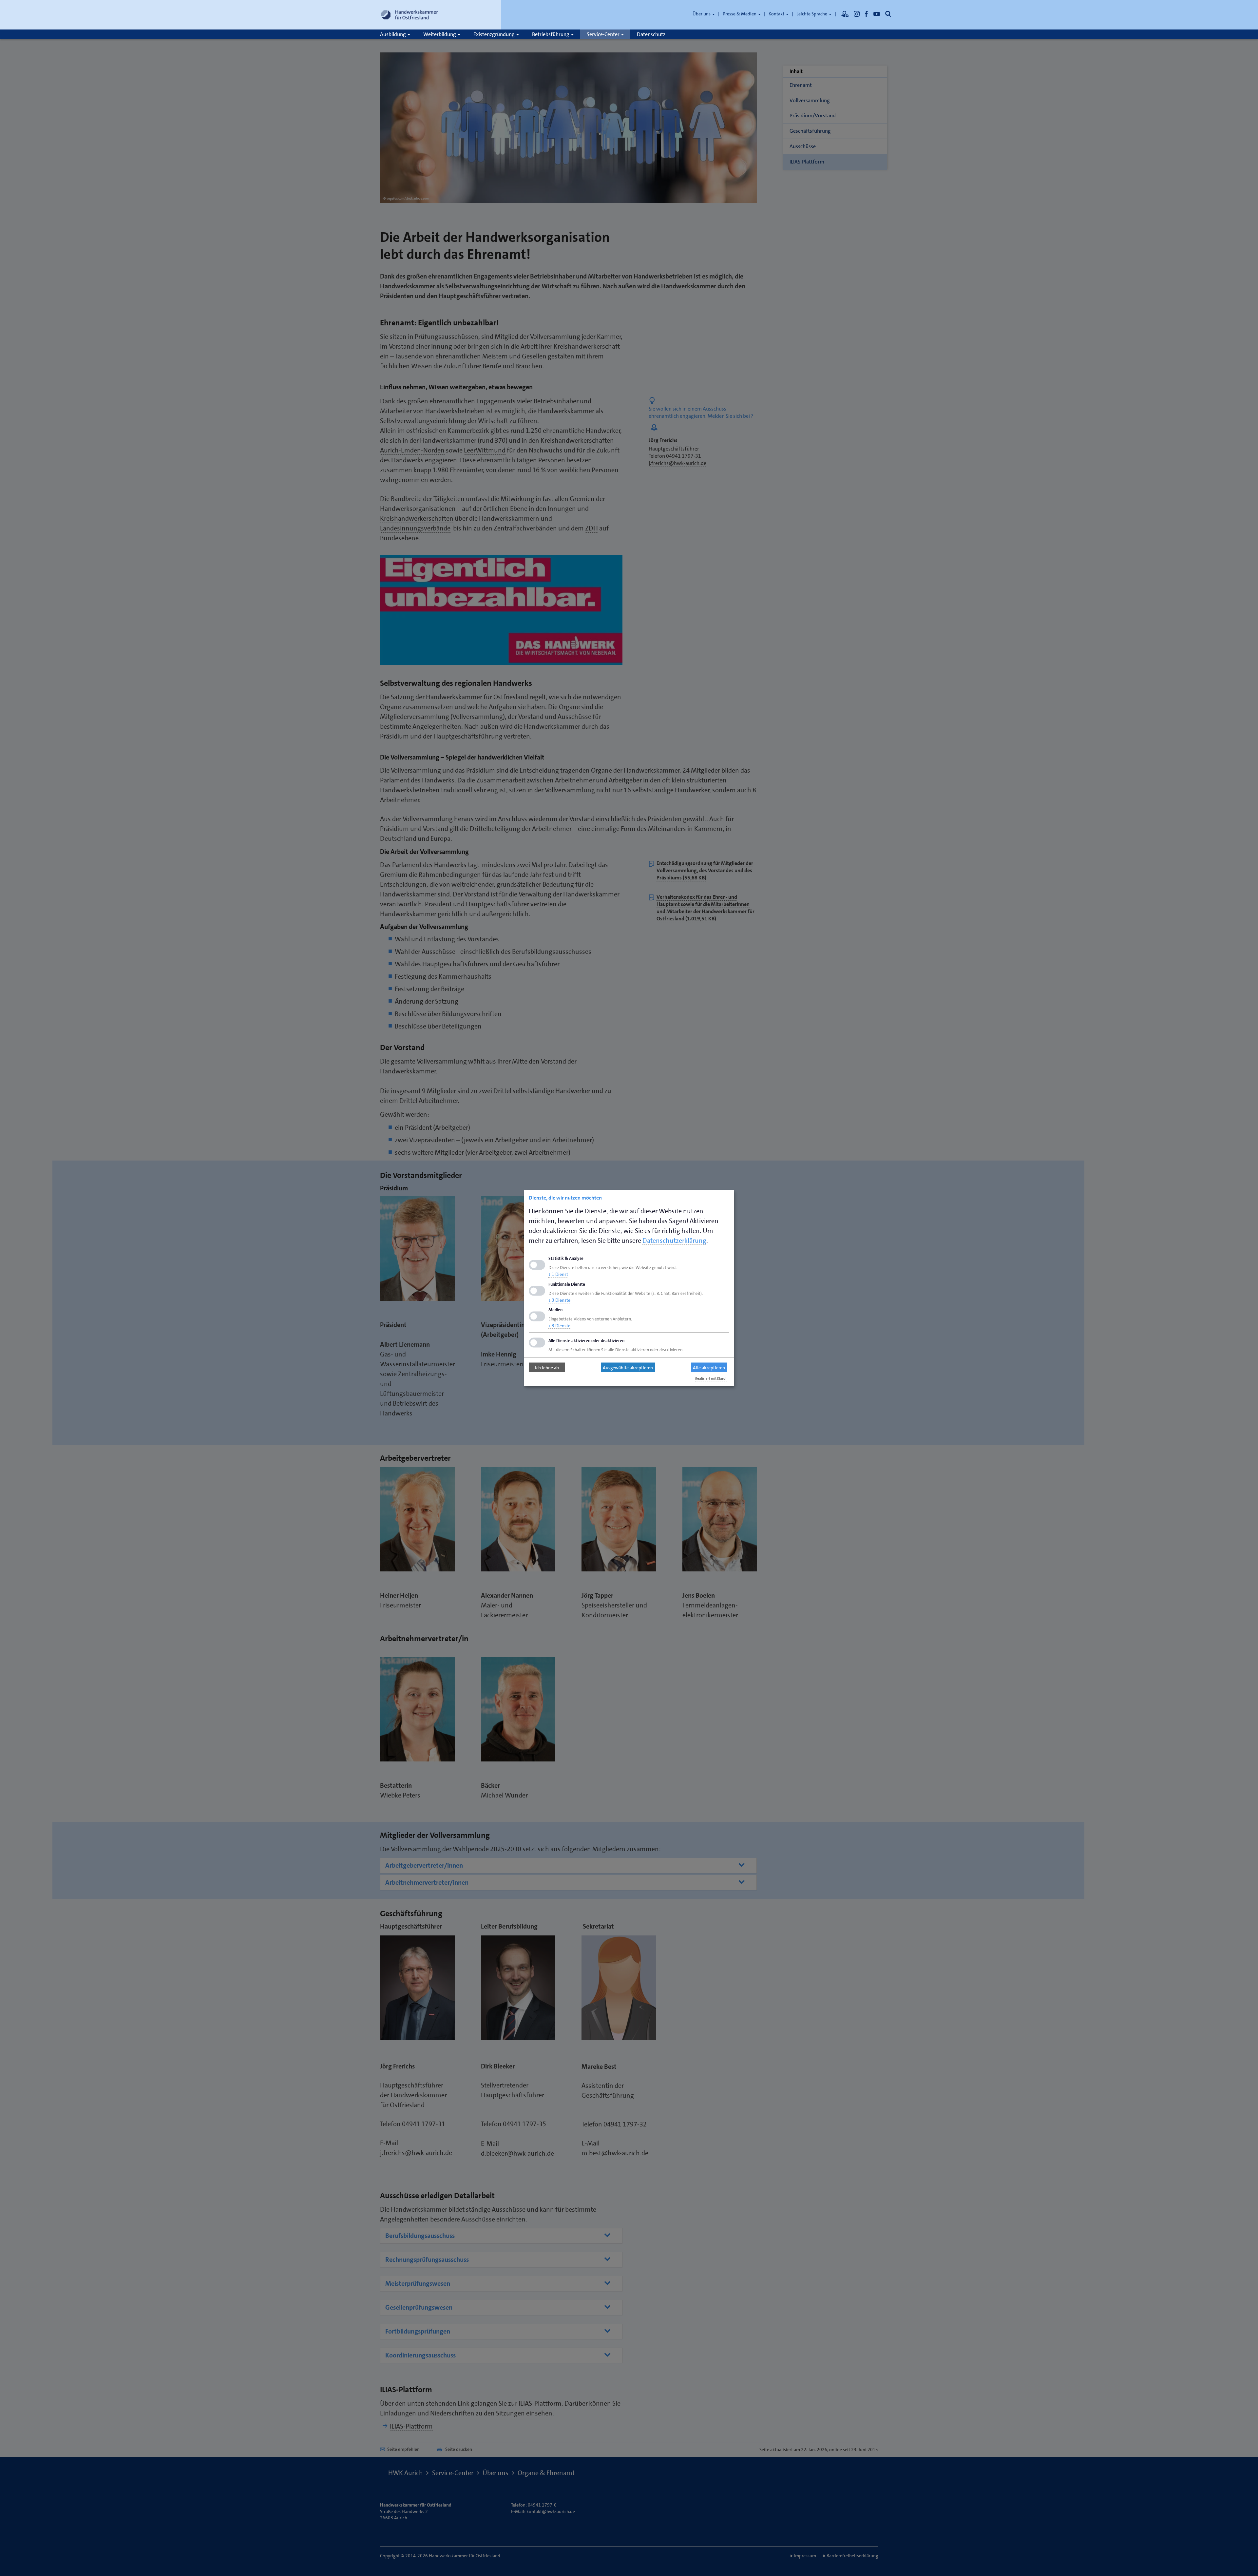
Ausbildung (393, 34)
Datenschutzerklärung (674, 1240)
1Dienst (558, 1274)
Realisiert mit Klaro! (711, 1379)
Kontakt (777, 14)
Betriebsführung (551, 34)
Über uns (702, 14)
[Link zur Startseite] (410, 15)
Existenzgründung (495, 34)
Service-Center (604, 34)
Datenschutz (651, 34)
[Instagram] (857, 14)
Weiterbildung (440, 34)
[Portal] (845, 14)
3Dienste (559, 1300)
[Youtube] (877, 14)
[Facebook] (867, 14)
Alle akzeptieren (709, 1367)
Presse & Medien (740, 14)
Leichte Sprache (812, 14)
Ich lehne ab (547, 1367)
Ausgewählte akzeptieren (628, 1367)
